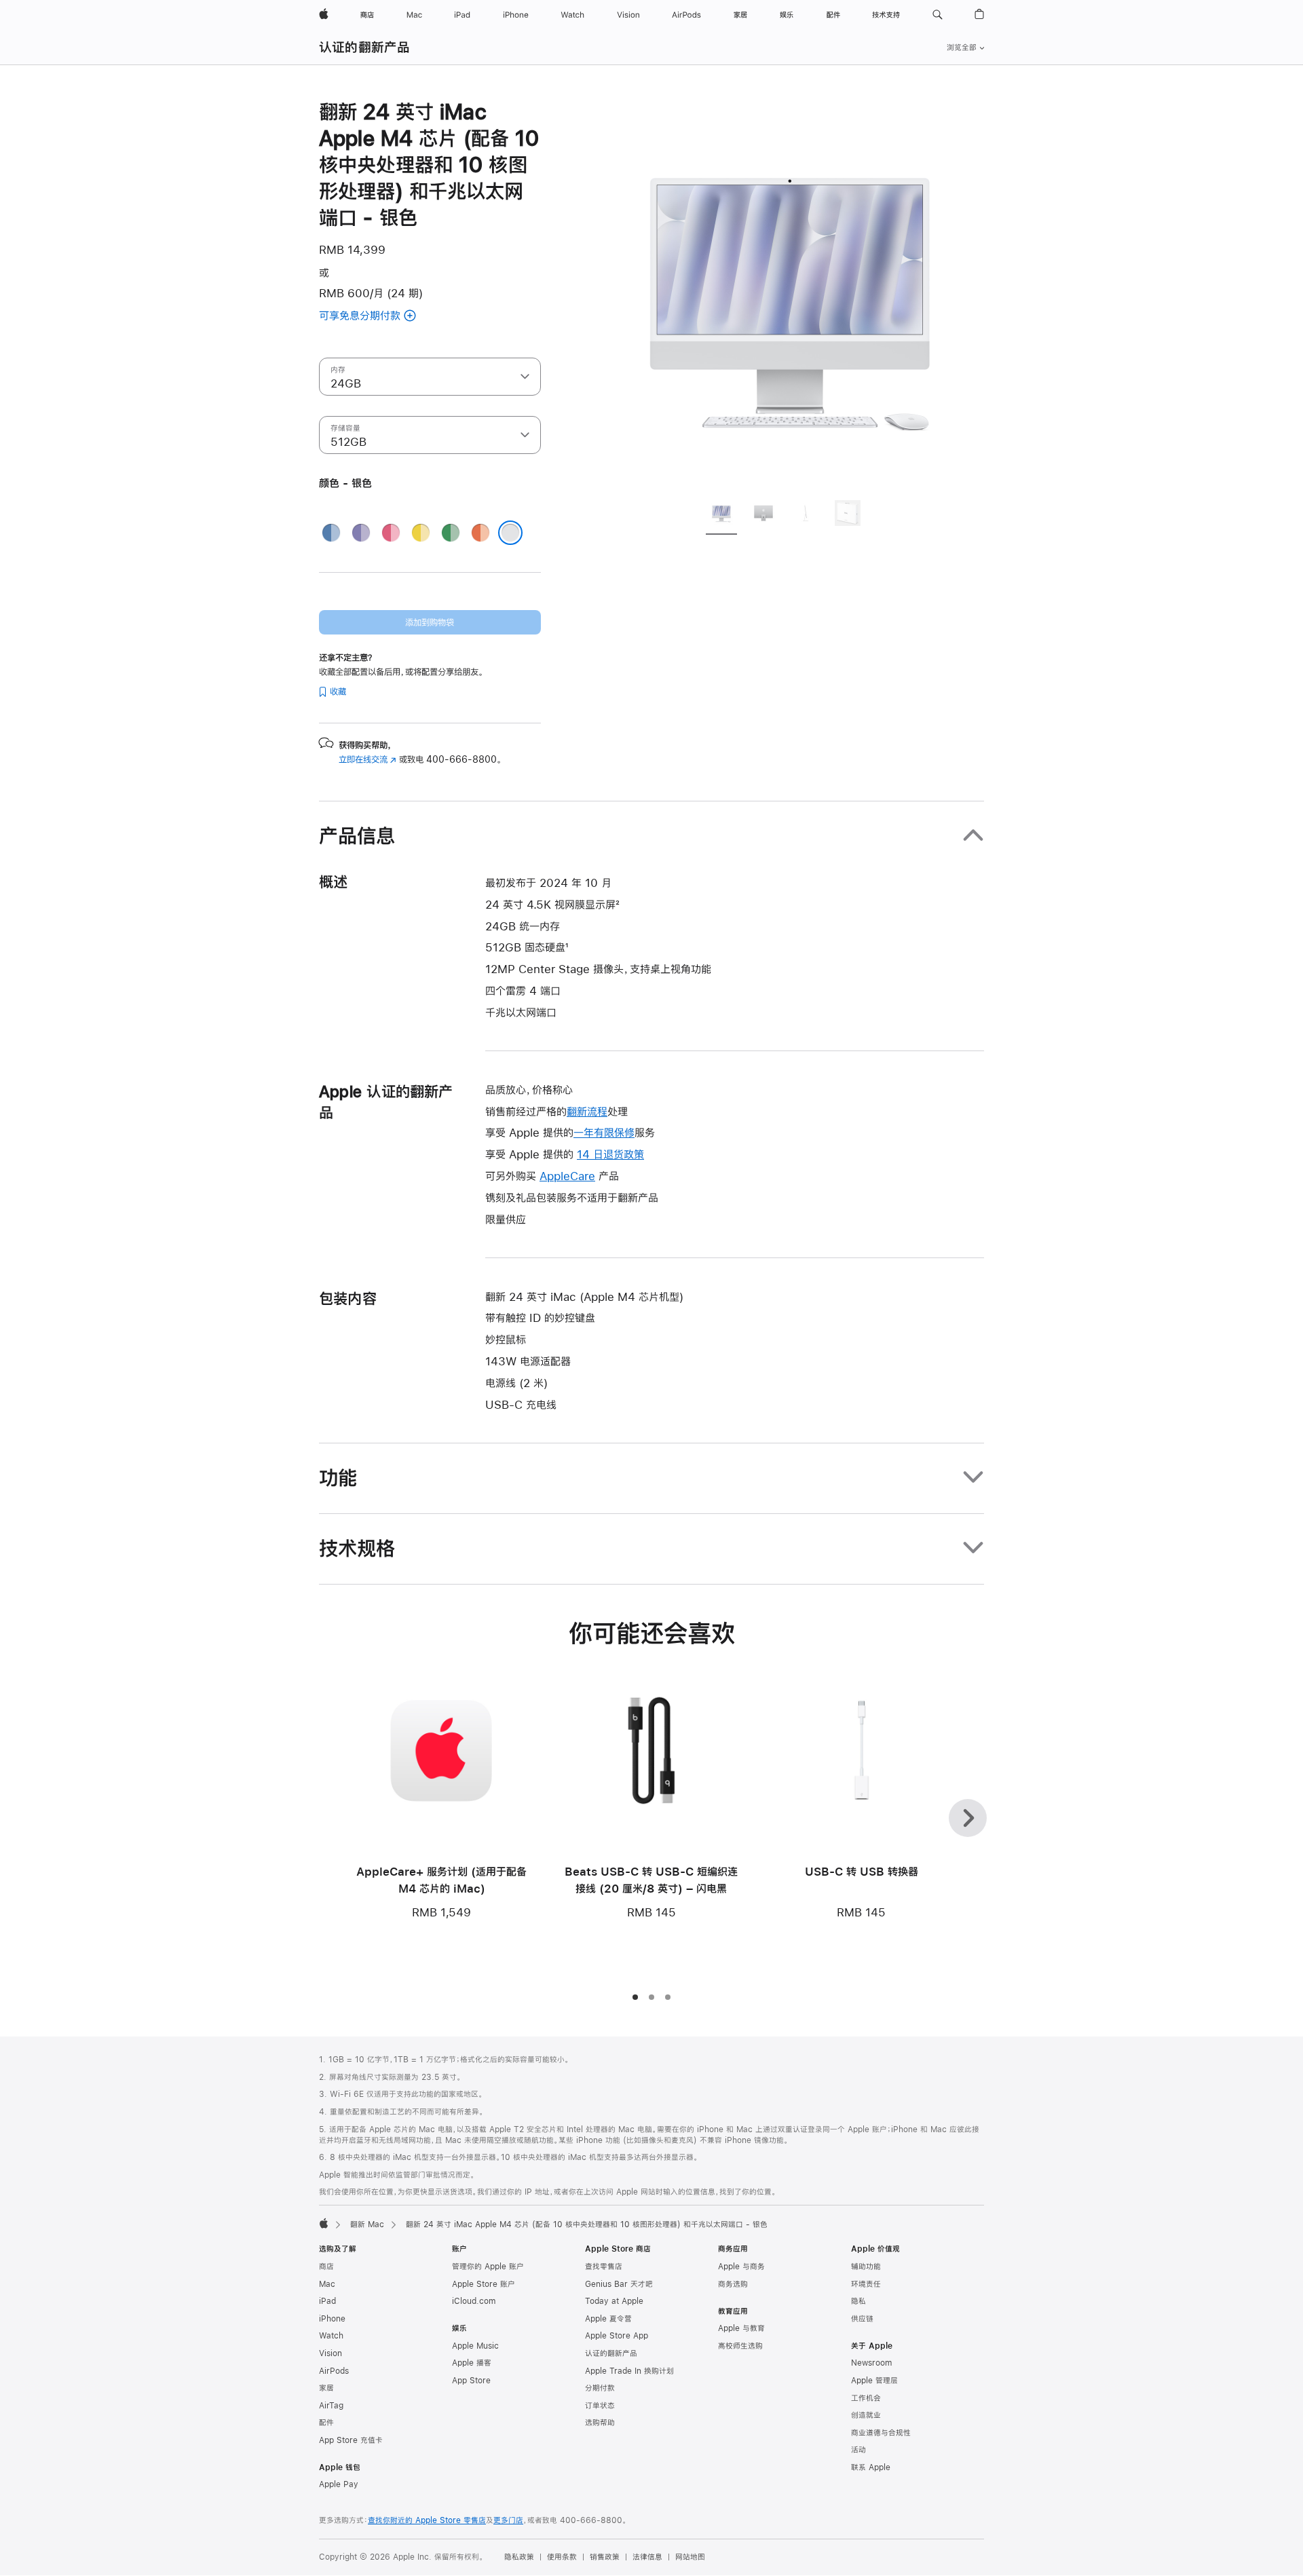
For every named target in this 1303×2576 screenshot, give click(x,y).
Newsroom (871, 2363)
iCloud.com (474, 2301)
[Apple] (324, 2223)
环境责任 (866, 2284)
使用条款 (562, 2557)
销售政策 (605, 2557)
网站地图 (690, 2557)
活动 (858, 2450)
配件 (326, 2423)
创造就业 (866, 2415)
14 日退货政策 (610, 1154)
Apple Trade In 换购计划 (629, 2371)
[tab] (721, 515)
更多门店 (508, 2520)
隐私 (858, 2301)
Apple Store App (617, 2336)
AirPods (334, 2371)
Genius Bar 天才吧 (619, 2284)
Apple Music (475, 2346)
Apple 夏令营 (608, 2319)
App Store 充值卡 (351, 2440)
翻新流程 (587, 1111)
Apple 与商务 (741, 2267)
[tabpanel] (790, 293)
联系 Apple (871, 2467)
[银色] (510, 533)
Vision (331, 2353)
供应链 (862, 2319)
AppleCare (567, 1176)
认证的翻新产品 (365, 47)
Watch (331, 2336)
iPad (327, 2301)
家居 (326, 2388)
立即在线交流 (367, 759)
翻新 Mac (367, 2224)
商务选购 (733, 2284)
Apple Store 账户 (484, 2284)
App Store (471, 2381)
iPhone (332, 2319)
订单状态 (600, 2406)
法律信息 (647, 2557)
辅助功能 (866, 2267)
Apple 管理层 (874, 2381)
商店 (326, 2267)
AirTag (331, 2406)
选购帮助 (600, 2423)
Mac (327, 2284)
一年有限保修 (604, 1132)
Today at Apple (614, 2301)
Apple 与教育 (741, 2328)
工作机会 (866, 2398)
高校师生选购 (740, 2346)
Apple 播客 (472, 2363)
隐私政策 (519, 2557)
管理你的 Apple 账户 (488, 2267)
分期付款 (600, 2388)
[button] (938, 15)
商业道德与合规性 (881, 2433)
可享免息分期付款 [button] (376, 317)
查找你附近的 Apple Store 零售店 (427, 2520)
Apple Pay (339, 2484)
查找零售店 (604, 2267)
